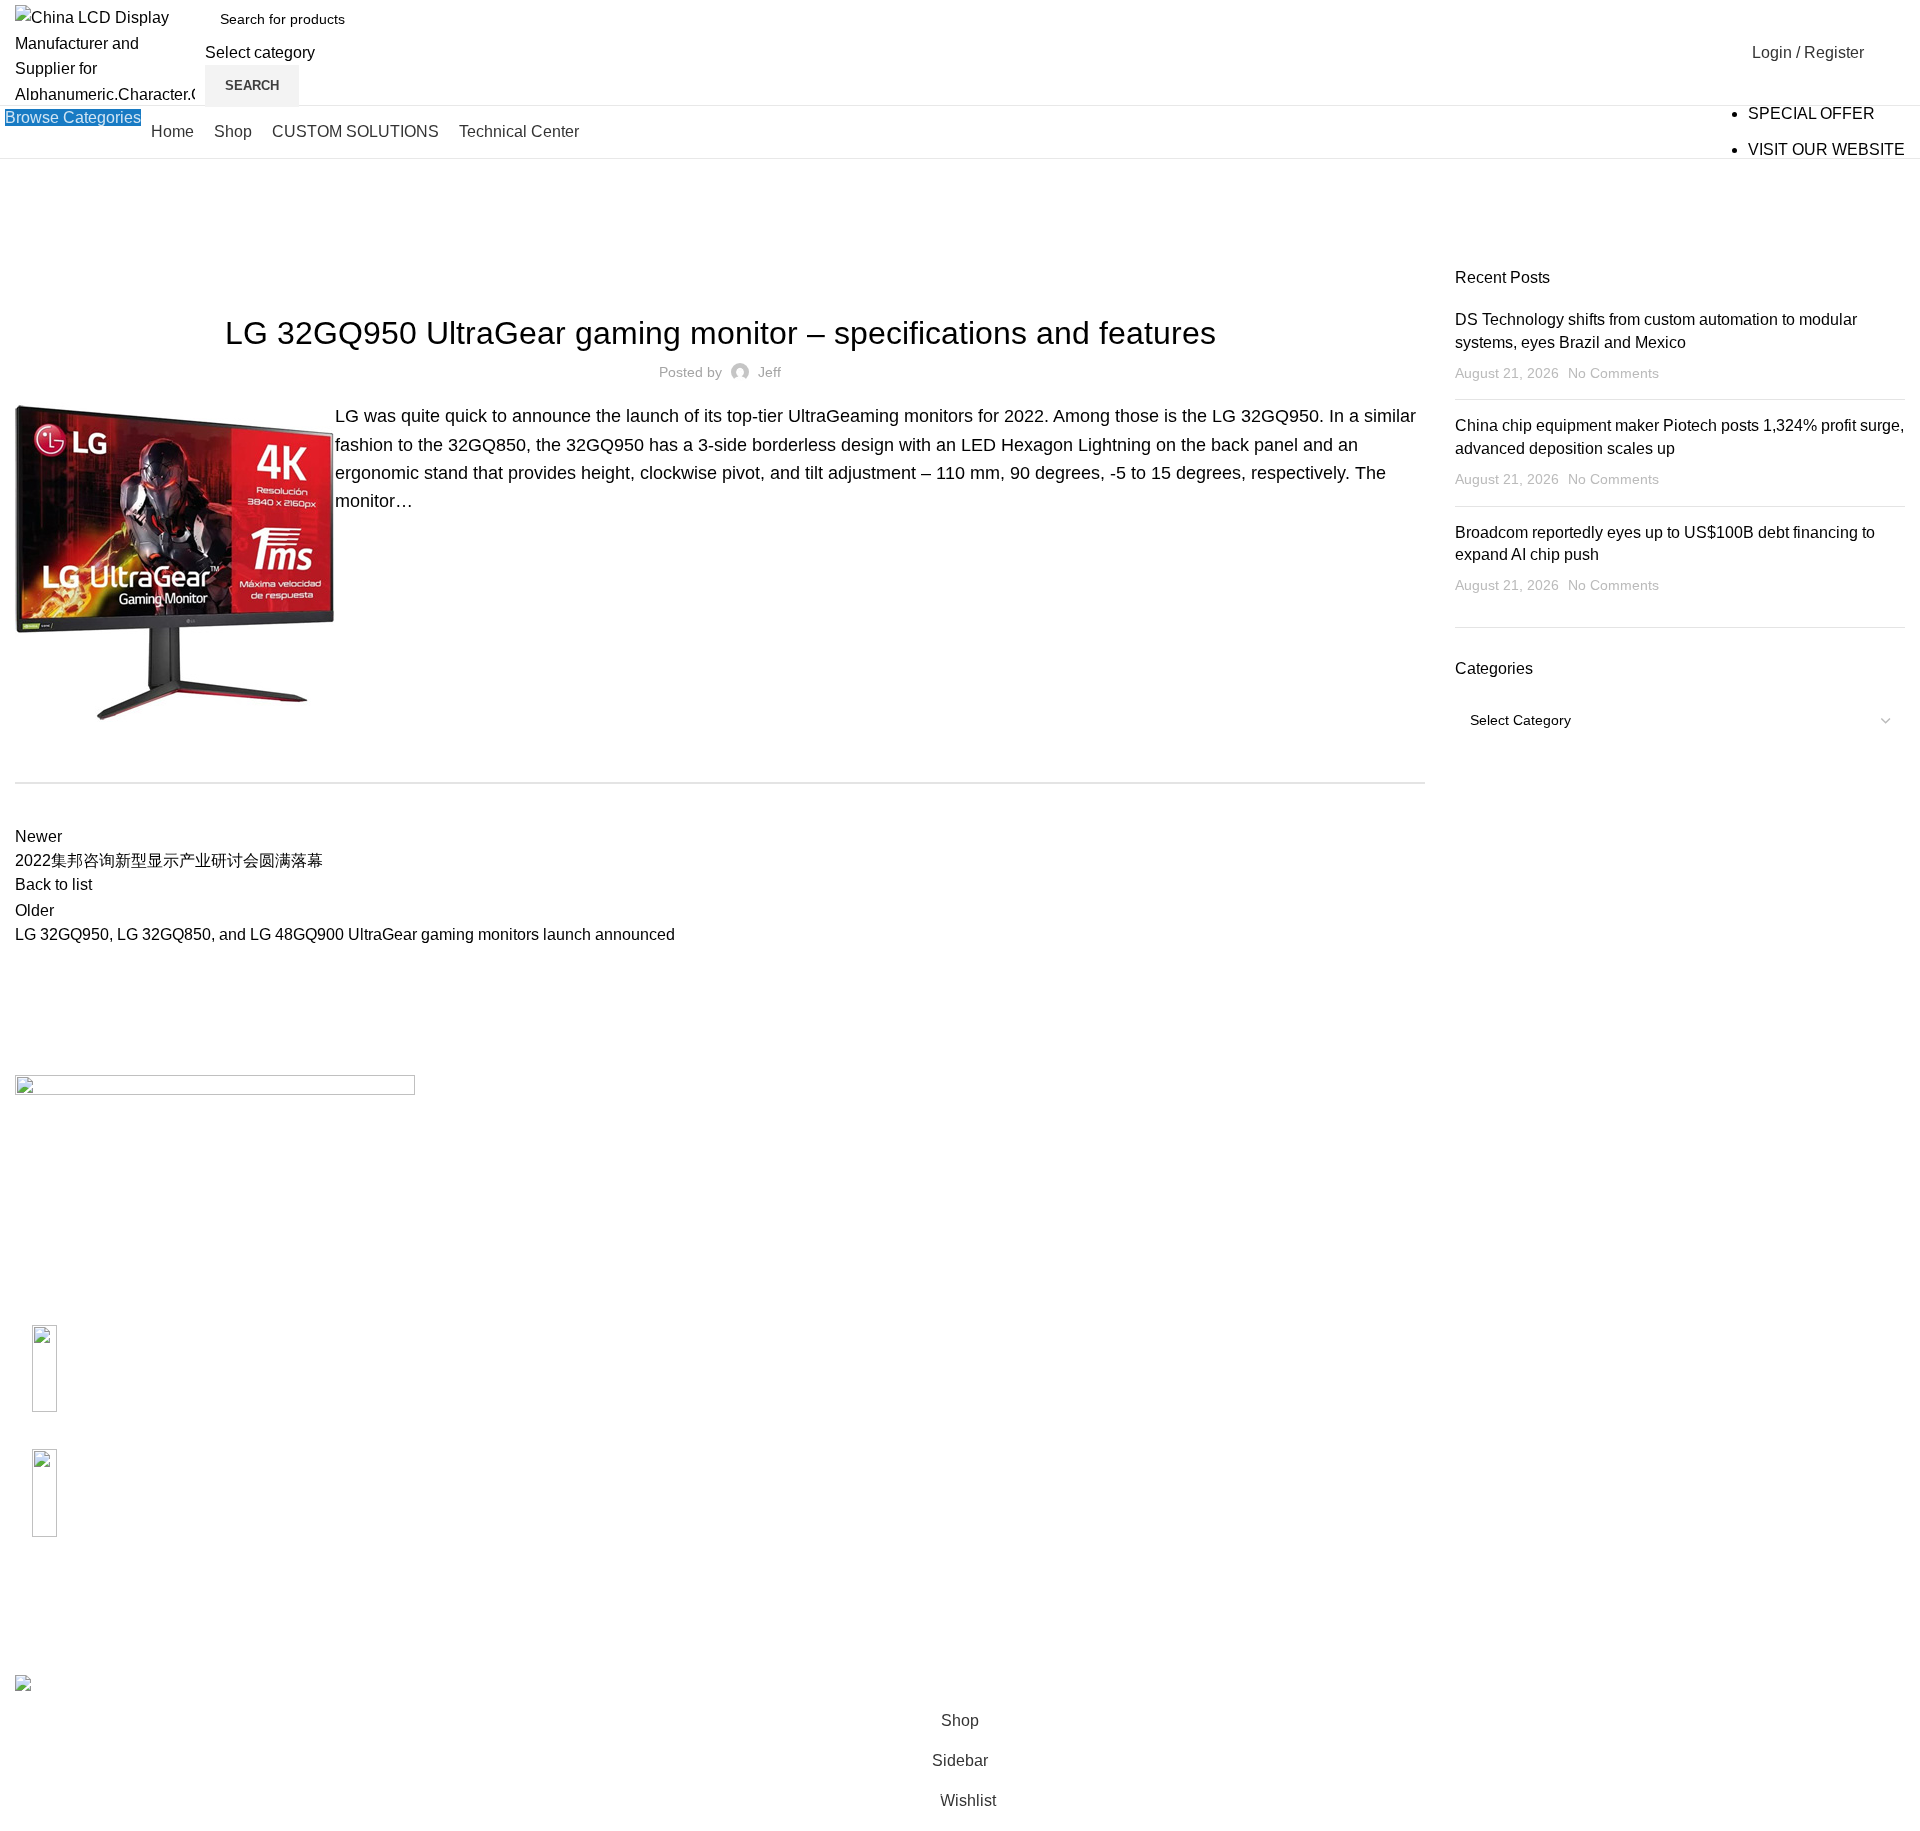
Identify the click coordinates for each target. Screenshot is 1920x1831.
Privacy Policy (1345, 1239)
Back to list (53, 884)
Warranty (1326, 1202)
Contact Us (1014, 1164)
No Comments (1613, 373)
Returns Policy (1347, 1164)
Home (31, 259)
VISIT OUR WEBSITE (1826, 149)
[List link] (240, 1362)
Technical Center (1035, 1202)
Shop (1634, 1164)
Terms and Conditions (1372, 1276)
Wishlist (1643, 1276)
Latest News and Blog (1053, 1239)
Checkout (1649, 1202)
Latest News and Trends (720, 279)
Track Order (1656, 1239)
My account (1655, 1127)
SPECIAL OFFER (1811, 113)
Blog (76, 259)
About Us (1008, 1127)
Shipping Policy (1351, 1127)
